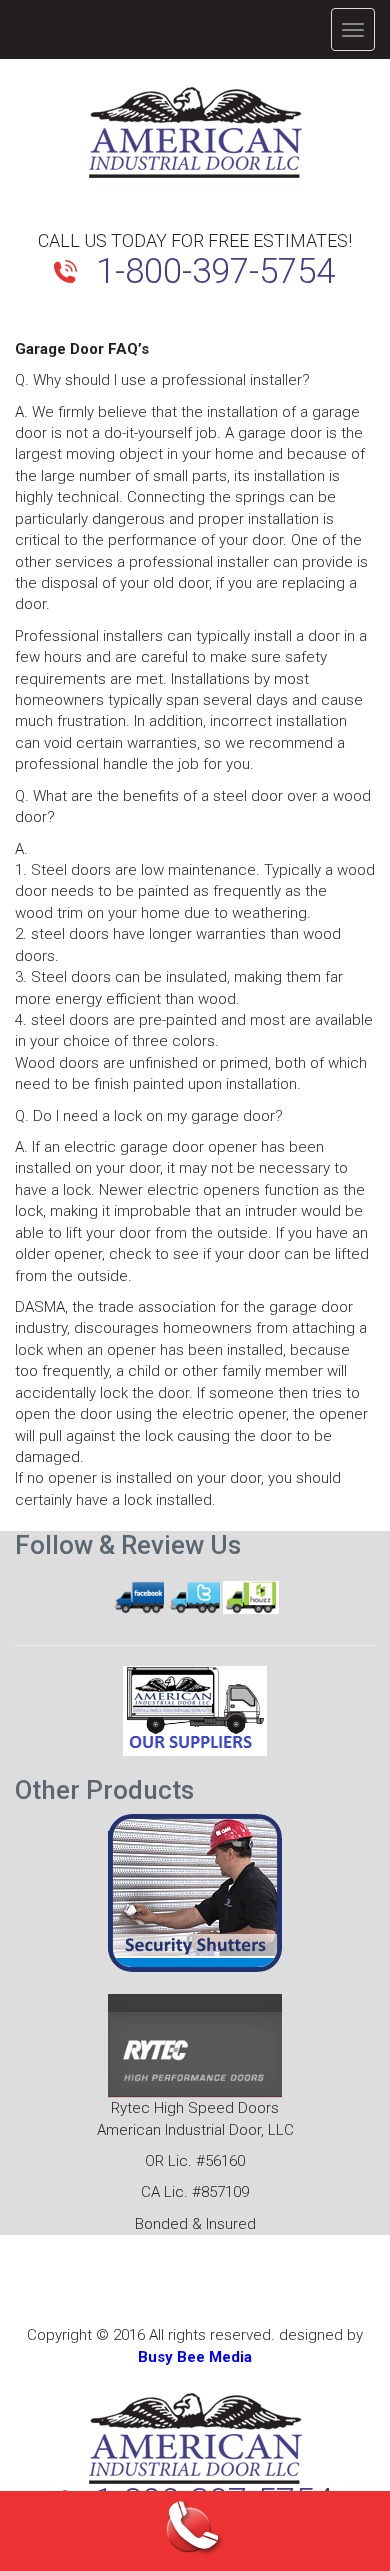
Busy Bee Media (195, 2357)
